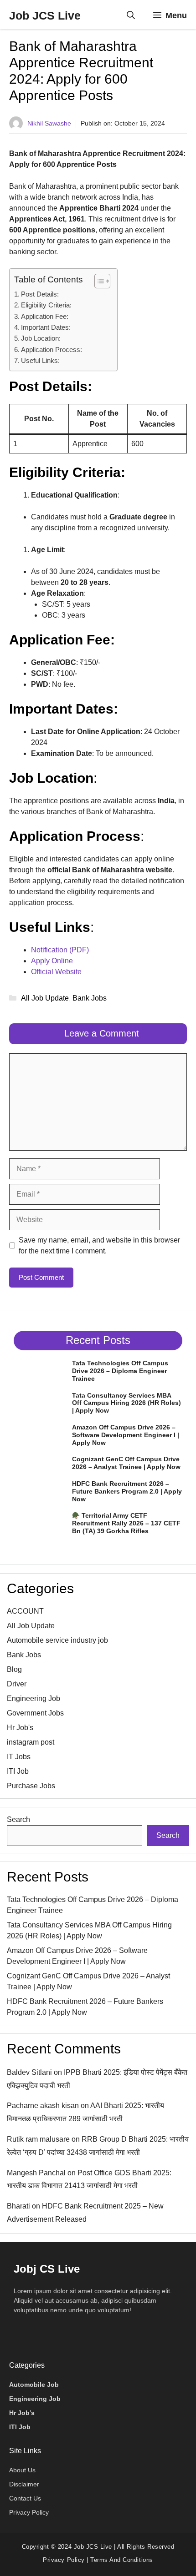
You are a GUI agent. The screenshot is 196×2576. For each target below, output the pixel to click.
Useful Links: (40, 360)
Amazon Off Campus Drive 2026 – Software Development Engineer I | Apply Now (126, 1435)
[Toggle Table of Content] (98, 281)
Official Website (56, 972)
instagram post (31, 1742)
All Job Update (45, 998)
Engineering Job (34, 1698)
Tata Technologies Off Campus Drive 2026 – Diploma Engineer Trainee (120, 1371)
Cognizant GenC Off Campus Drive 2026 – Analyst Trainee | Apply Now (126, 1463)
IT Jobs (19, 1757)
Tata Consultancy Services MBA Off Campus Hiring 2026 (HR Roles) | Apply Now (126, 1403)
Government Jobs (35, 1713)
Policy (75, 2560)
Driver (17, 1684)
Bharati (18, 2206)
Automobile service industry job (57, 1640)
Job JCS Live (45, 15)
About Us (22, 2470)
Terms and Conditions (121, 2560)
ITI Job (18, 1771)
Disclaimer (24, 2484)
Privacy (54, 2560)
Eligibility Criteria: (46, 305)
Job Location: (41, 338)
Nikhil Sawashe (49, 123)
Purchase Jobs (31, 1786)
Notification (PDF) (60, 950)
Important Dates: (46, 327)
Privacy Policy (29, 2512)
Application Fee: (45, 316)
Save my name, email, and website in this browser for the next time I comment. (99, 1245)
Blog (14, 1669)
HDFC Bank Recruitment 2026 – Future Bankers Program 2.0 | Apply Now (127, 1491)
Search (18, 1819)
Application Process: (52, 350)
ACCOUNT (25, 1611)
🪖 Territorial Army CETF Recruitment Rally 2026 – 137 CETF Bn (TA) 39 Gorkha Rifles (126, 1523)
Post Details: (40, 294)
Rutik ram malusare (38, 2139)
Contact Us (25, 2498)
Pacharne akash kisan (43, 2106)
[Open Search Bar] (131, 15)
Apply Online (52, 961)
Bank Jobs (90, 998)
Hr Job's (20, 1728)
